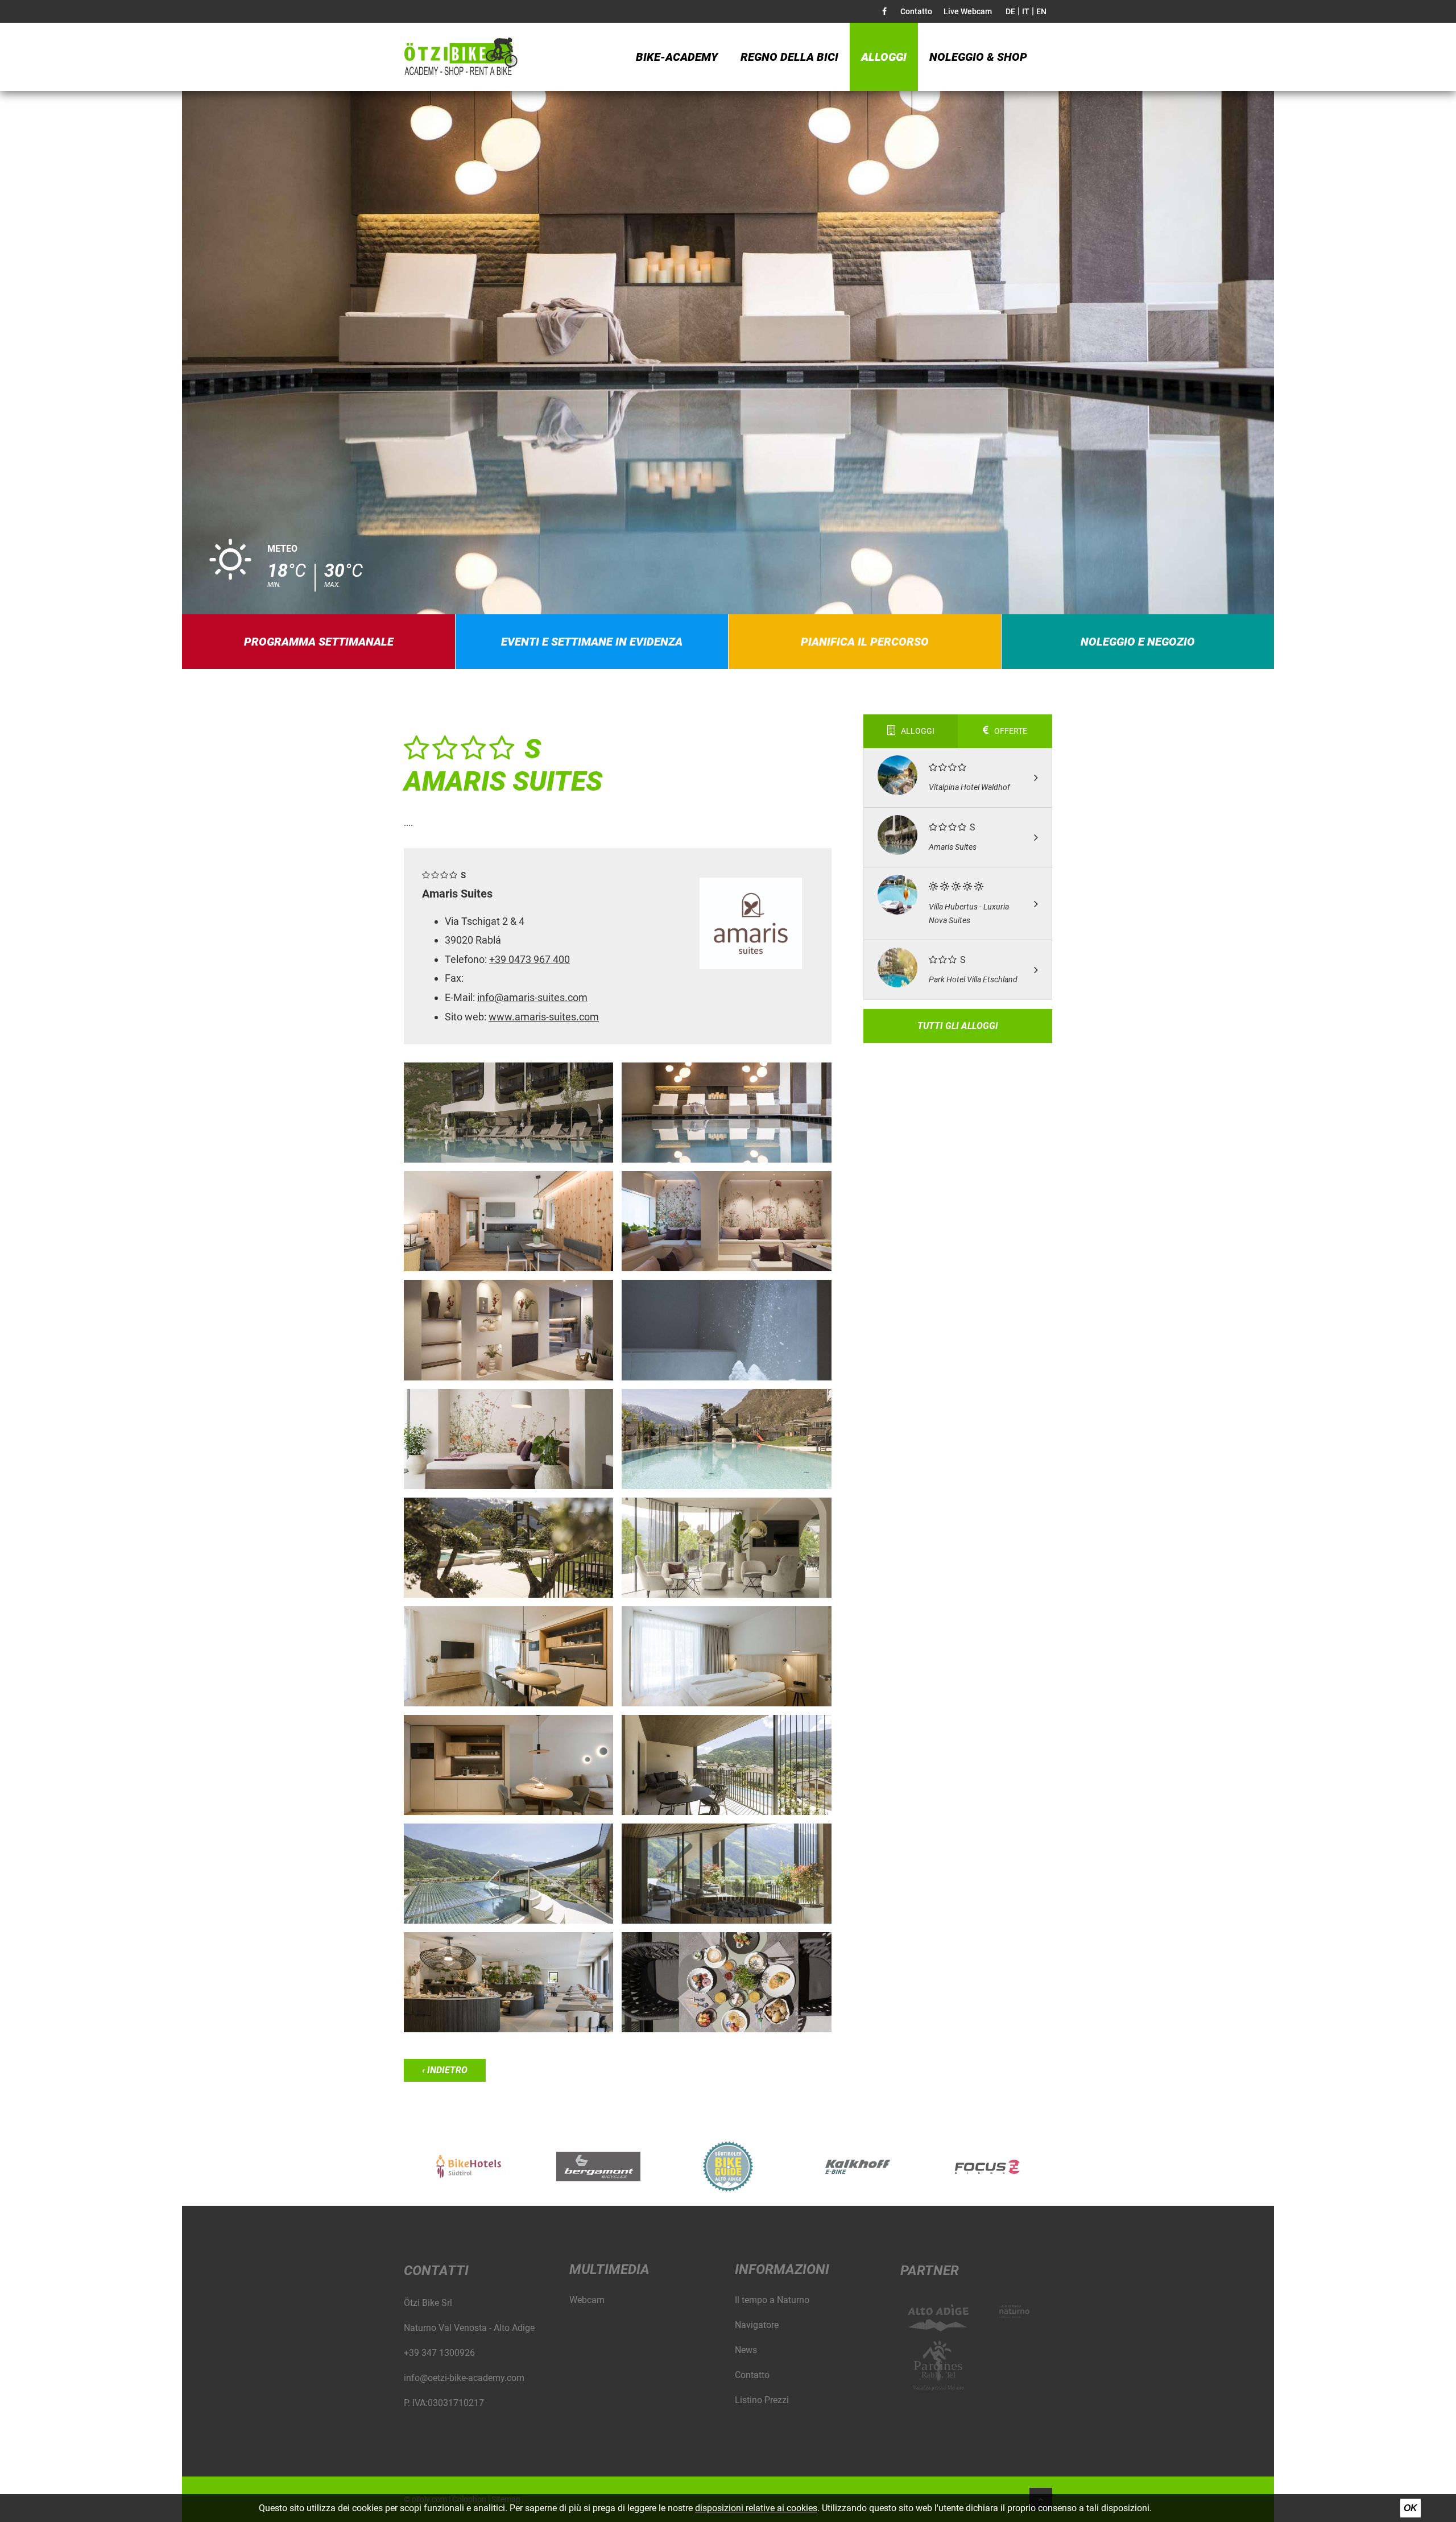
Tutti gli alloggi (958, 1026)
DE (1010, 11)
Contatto (916, 11)
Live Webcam (968, 11)
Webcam (587, 2300)
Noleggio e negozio (1138, 642)
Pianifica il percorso (865, 642)
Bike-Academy (677, 57)
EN (1041, 11)
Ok (1410, 2508)
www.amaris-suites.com (544, 1017)
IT (1026, 11)
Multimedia (609, 2269)
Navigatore (757, 2325)
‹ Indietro (445, 2070)
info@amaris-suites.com (532, 997)
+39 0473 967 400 (530, 959)
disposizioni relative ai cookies (756, 2508)
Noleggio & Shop (978, 57)
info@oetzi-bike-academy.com (464, 2378)
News (746, 2350)
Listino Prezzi (762, 2400)
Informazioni (782, 2269)
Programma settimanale (319, 642)
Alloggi (884, 57)
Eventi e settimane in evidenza (592, 642)
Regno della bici (789, 57)
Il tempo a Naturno (772, 2300)
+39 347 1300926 (439, 2353)
